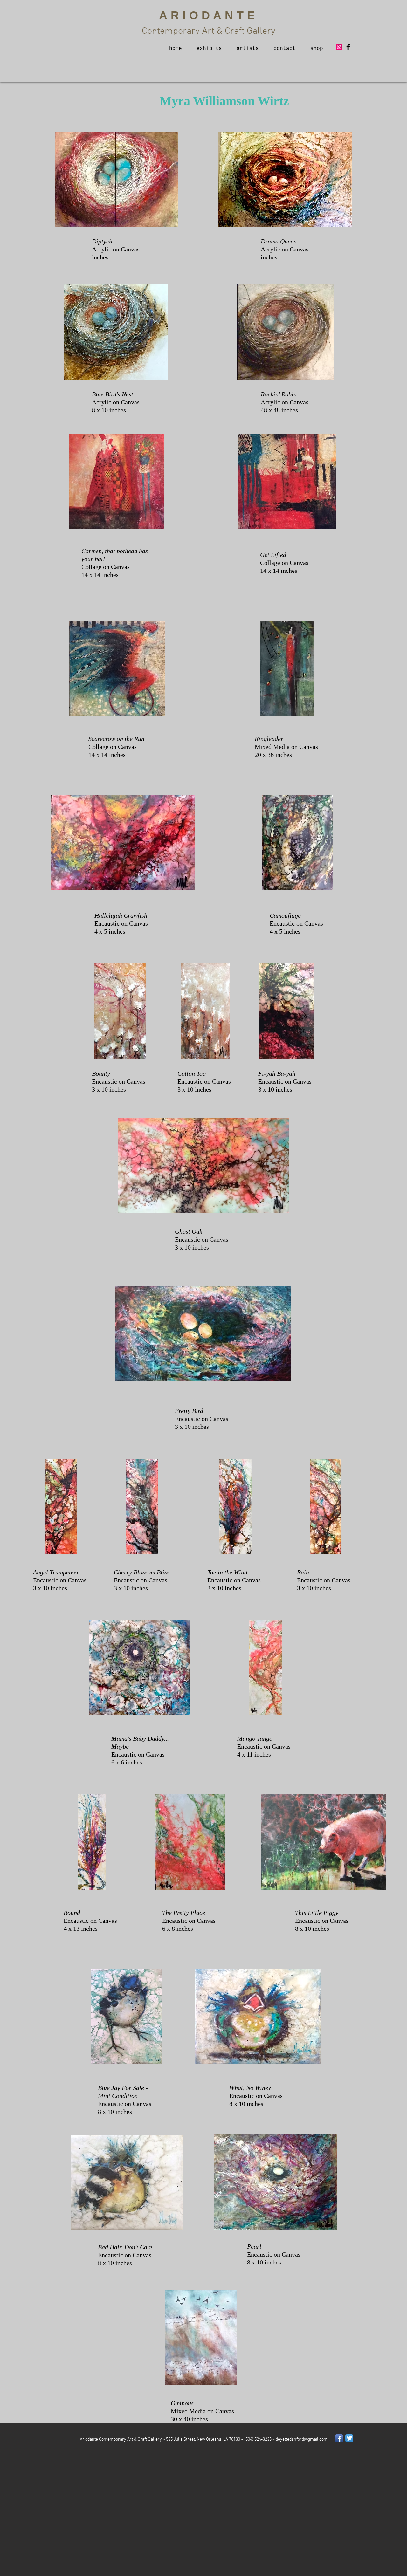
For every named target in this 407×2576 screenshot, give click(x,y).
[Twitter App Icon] (349, 2438)
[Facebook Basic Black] (348, 47)
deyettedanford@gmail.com (302, 2439)
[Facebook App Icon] (339, 2438)
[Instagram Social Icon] (339, 47)
